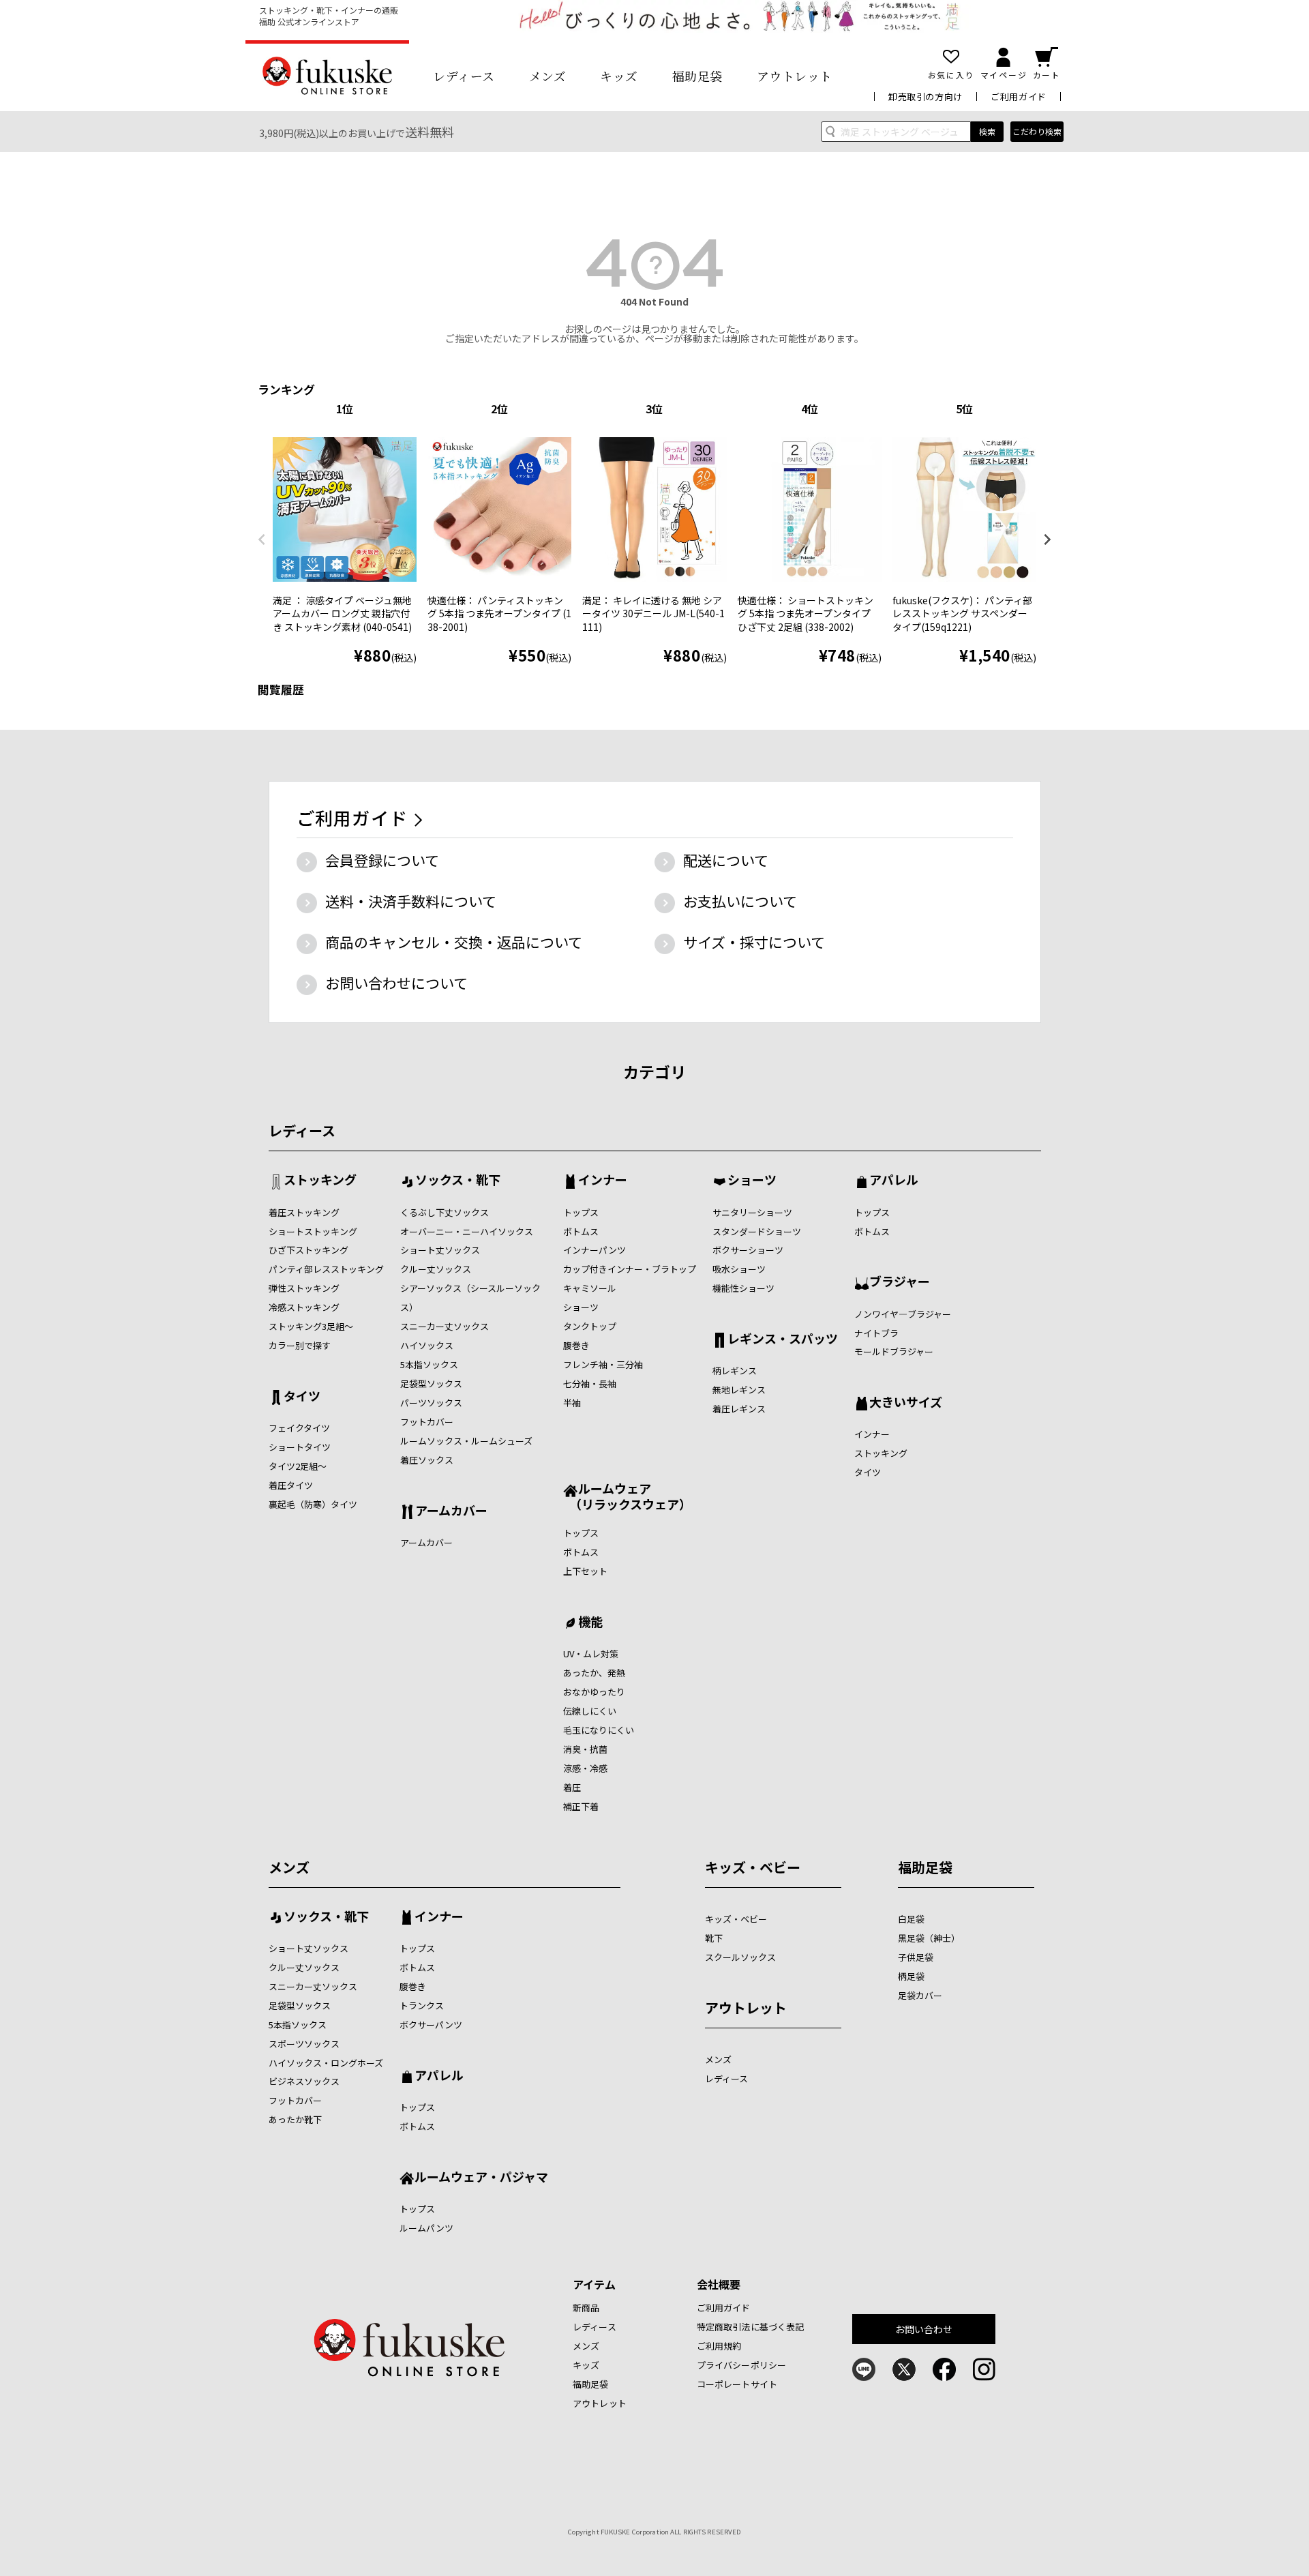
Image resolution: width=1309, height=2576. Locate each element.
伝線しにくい (590, 1711)
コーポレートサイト (737, 2384)
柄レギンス (735, 1371)
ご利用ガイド (1019, 97)
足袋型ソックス (431, 1383)
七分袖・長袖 (590, 1383)
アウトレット (795, 76)
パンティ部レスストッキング (326, 1269)
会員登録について (382, 860)
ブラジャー (900, 1282)
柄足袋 (911, 1976)
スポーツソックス (304, 2044)
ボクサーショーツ (748, 1250)
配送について (726, 860)
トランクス (422, 2005)
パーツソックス (431, 1403)
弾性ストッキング (304, 1288)
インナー (603, 1181)
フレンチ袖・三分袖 (603, 1364)
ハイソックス (427, 1345)
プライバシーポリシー (741, 2365)
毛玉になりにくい (599, 1730)
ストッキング (320, 1181)
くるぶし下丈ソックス (445, 1212)
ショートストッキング (313, 1231)
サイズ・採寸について (754, 942)
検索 (987, 131)
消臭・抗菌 (585, 1749)
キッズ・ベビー (753, 1867)
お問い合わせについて (396, 983)
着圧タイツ (291, 1485)
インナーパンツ (595, 1250)
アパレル (894, 1181)
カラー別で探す (300, 1345)
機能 (590, 1623)
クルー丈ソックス (436, 1269)
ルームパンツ (426, 2228)
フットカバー (427, 1422)
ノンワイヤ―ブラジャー (903, 1314)
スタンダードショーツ (757, 1231)
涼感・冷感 (585, 1768)
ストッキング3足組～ (311, 1326)
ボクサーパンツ (431, 2025)
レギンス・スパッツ (783, 1339)
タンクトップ (590, 1326)
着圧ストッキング (304, 1212)
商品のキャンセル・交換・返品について (454, 942)
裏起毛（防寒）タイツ (313, 1504)
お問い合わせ (924, 2329)
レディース (464, 76)
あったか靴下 (295, 2119)
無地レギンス (739, 1390)
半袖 (572, 1403)
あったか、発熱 (594, 1673)
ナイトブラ (876, 1333)
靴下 (714, 1938)
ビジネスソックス (304, 2081)
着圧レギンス (739, 1409)
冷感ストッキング (304, 1307)
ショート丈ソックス (440, 1250)
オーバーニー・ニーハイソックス (467, 1231)
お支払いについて (740, 901)
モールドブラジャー (894, 1351)
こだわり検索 (1037, 131)
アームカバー (451, 1511)
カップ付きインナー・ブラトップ (630, 1269)
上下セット (585, 1571)
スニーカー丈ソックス (445, 1326)
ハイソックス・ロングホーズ (326, 2063)
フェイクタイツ (299, 1428)
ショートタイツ (300, 1447)
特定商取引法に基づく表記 (751, 2327)
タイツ (302, 1397)
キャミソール (590, 1288)
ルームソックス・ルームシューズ (466, 1441)
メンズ (548, 76)
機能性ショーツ (743, 1288)
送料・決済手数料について (411, 901)
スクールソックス (740, 1957)
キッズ (619, 76)
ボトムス (581, 1231)
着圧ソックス (427, 1460)
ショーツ (581, 1307)
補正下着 (581, 1806)
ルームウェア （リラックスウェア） (627, 1496)
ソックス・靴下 (458, 1181)
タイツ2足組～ (298, 1466)
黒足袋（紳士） (929, 1938)
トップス (581, 1212)
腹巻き (576, 1345)
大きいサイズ (906, 1403)
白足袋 (911, 1919)
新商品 (586, 2308)
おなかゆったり (594, 1692)
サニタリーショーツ (752, 1212)
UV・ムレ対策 (591, 1654)
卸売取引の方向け (926, 97)
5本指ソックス (429, 1364)
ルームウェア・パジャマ (481, 2178)
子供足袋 (916, 1957)
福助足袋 (697, 76)
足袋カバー (920, 1995)
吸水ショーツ (739, 1269)
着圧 (572, 1787)
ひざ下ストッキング (309, 1250)
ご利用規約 (719, 2346)
